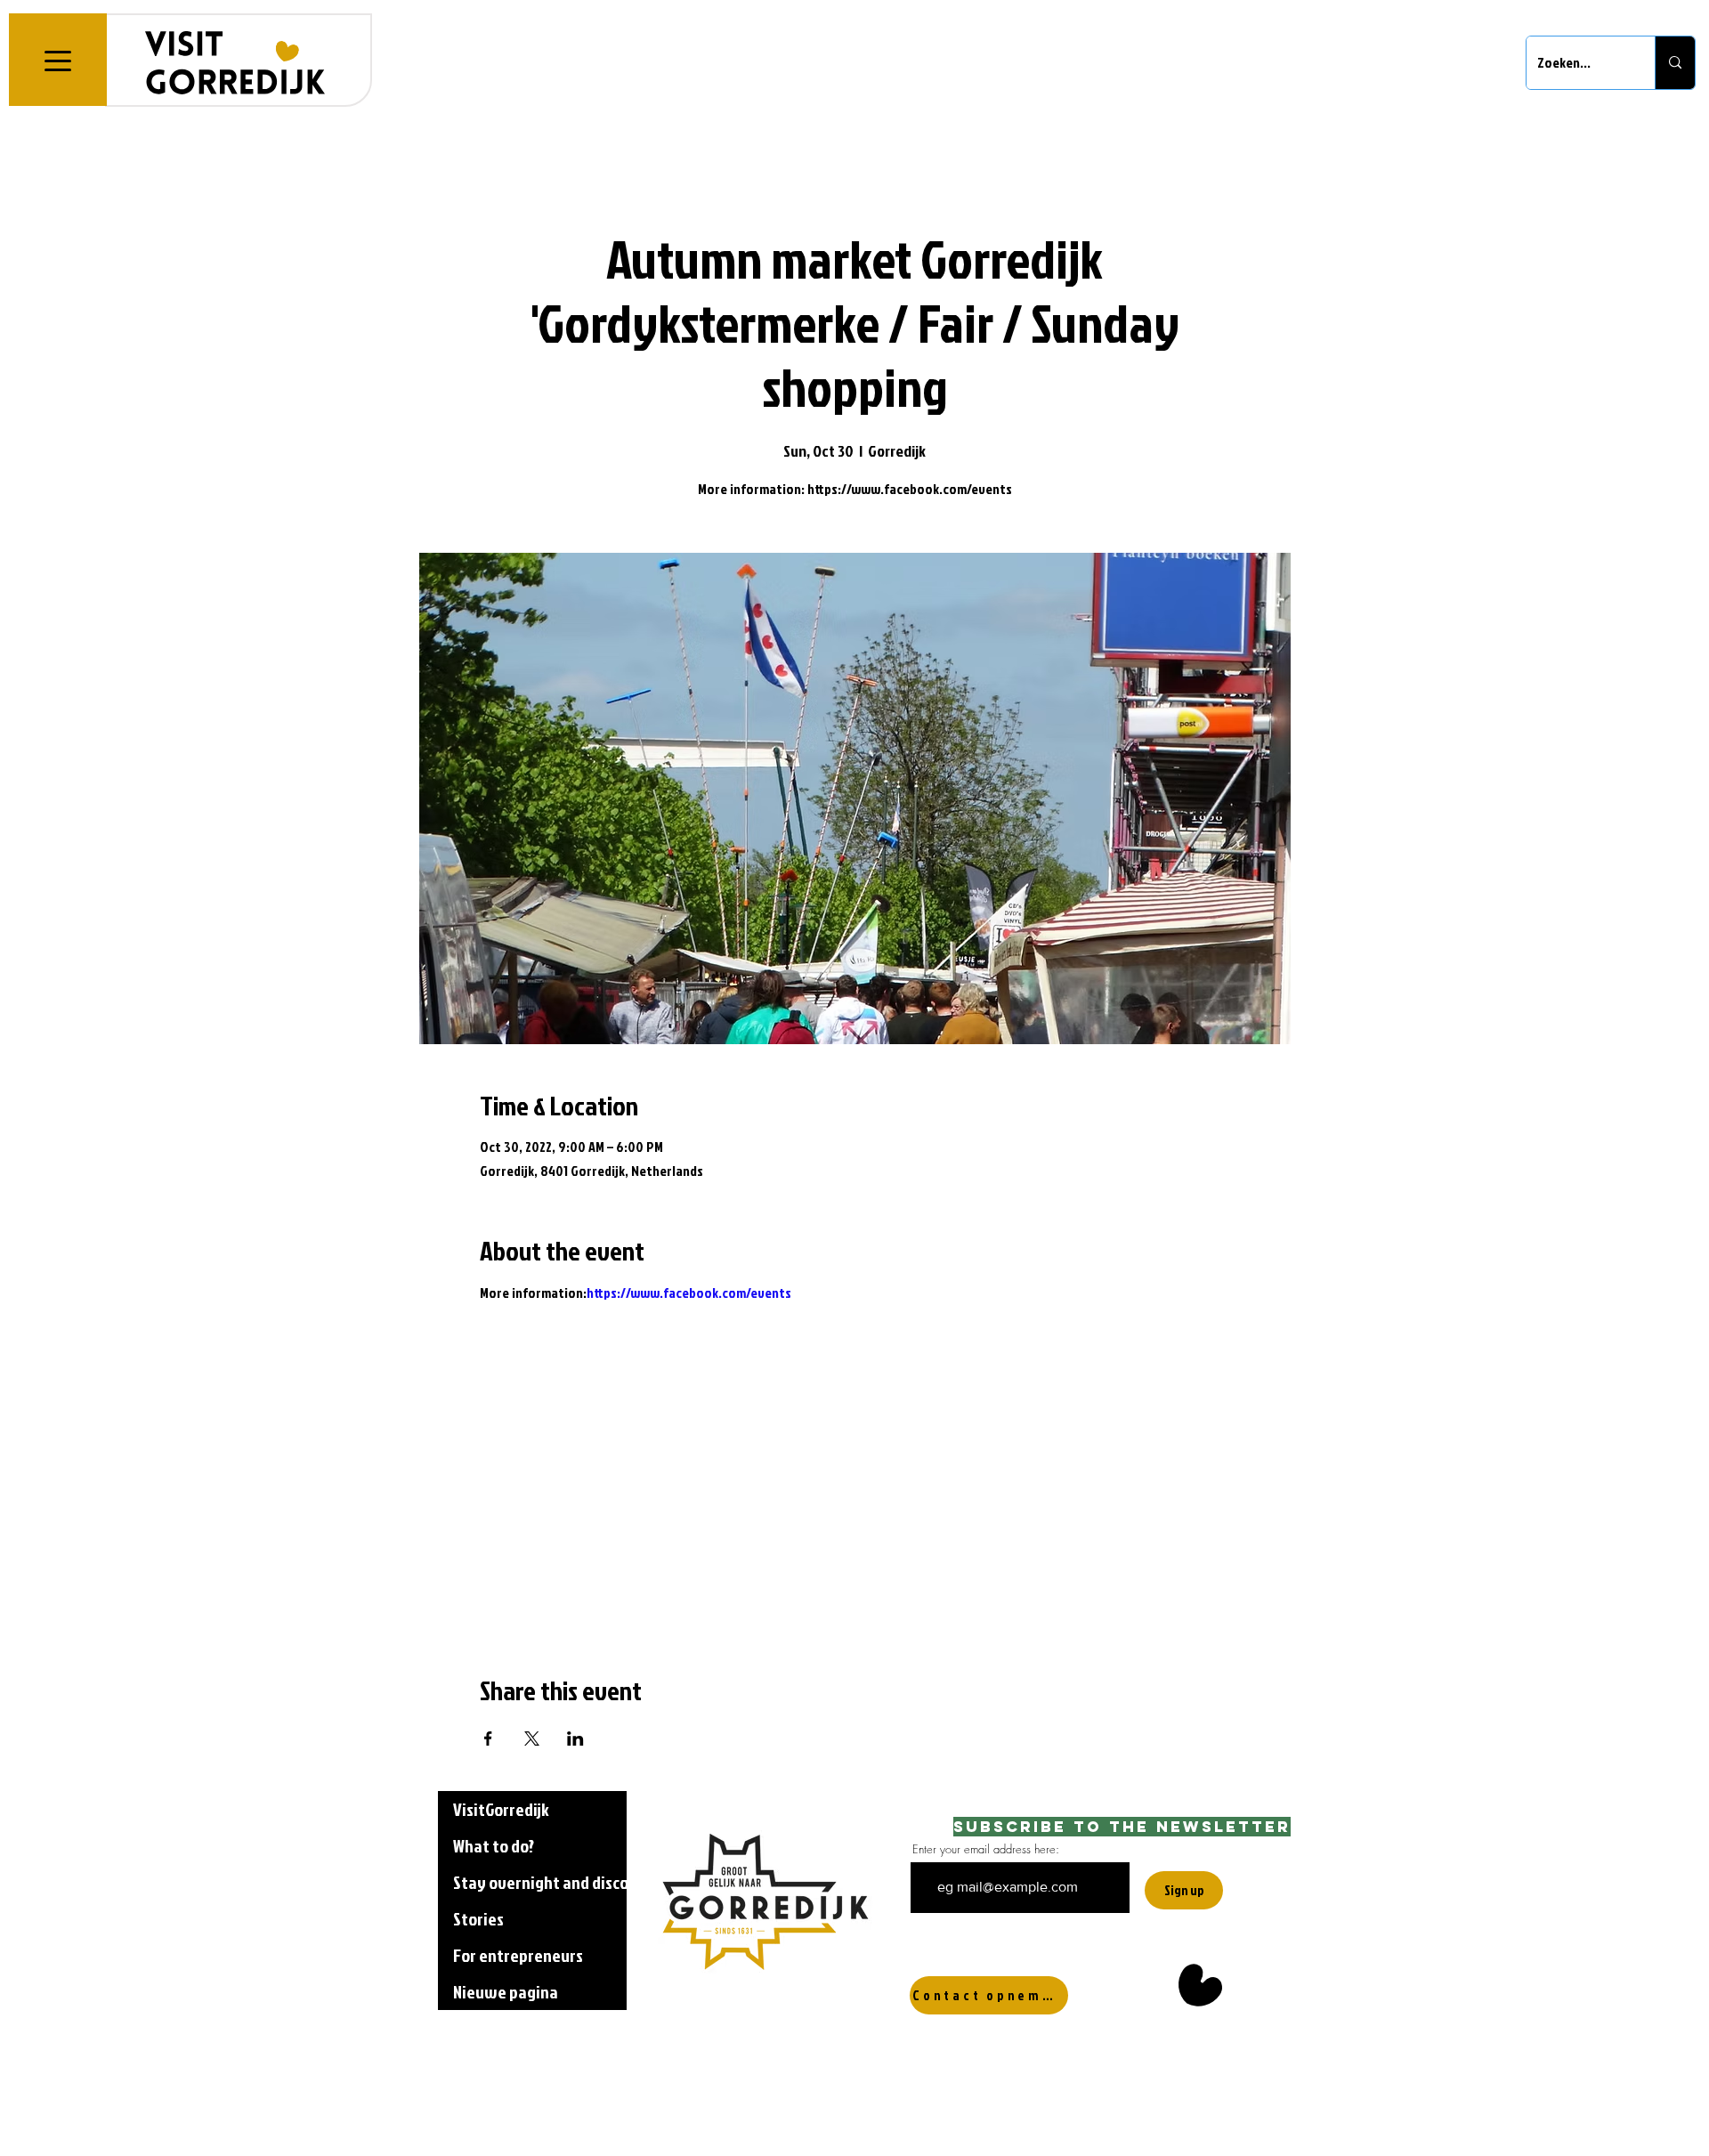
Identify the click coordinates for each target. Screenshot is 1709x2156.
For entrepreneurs (518, 1955)
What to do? (494, 1845)
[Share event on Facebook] (488, 1739)
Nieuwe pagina (506, 1991)
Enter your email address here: (986, 1849)
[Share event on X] (532, 1739)
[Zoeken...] (1675, 63)
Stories (478, 1918)
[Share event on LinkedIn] (575, 1739)
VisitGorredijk (501, 1809)
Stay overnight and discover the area (540, 1882)
